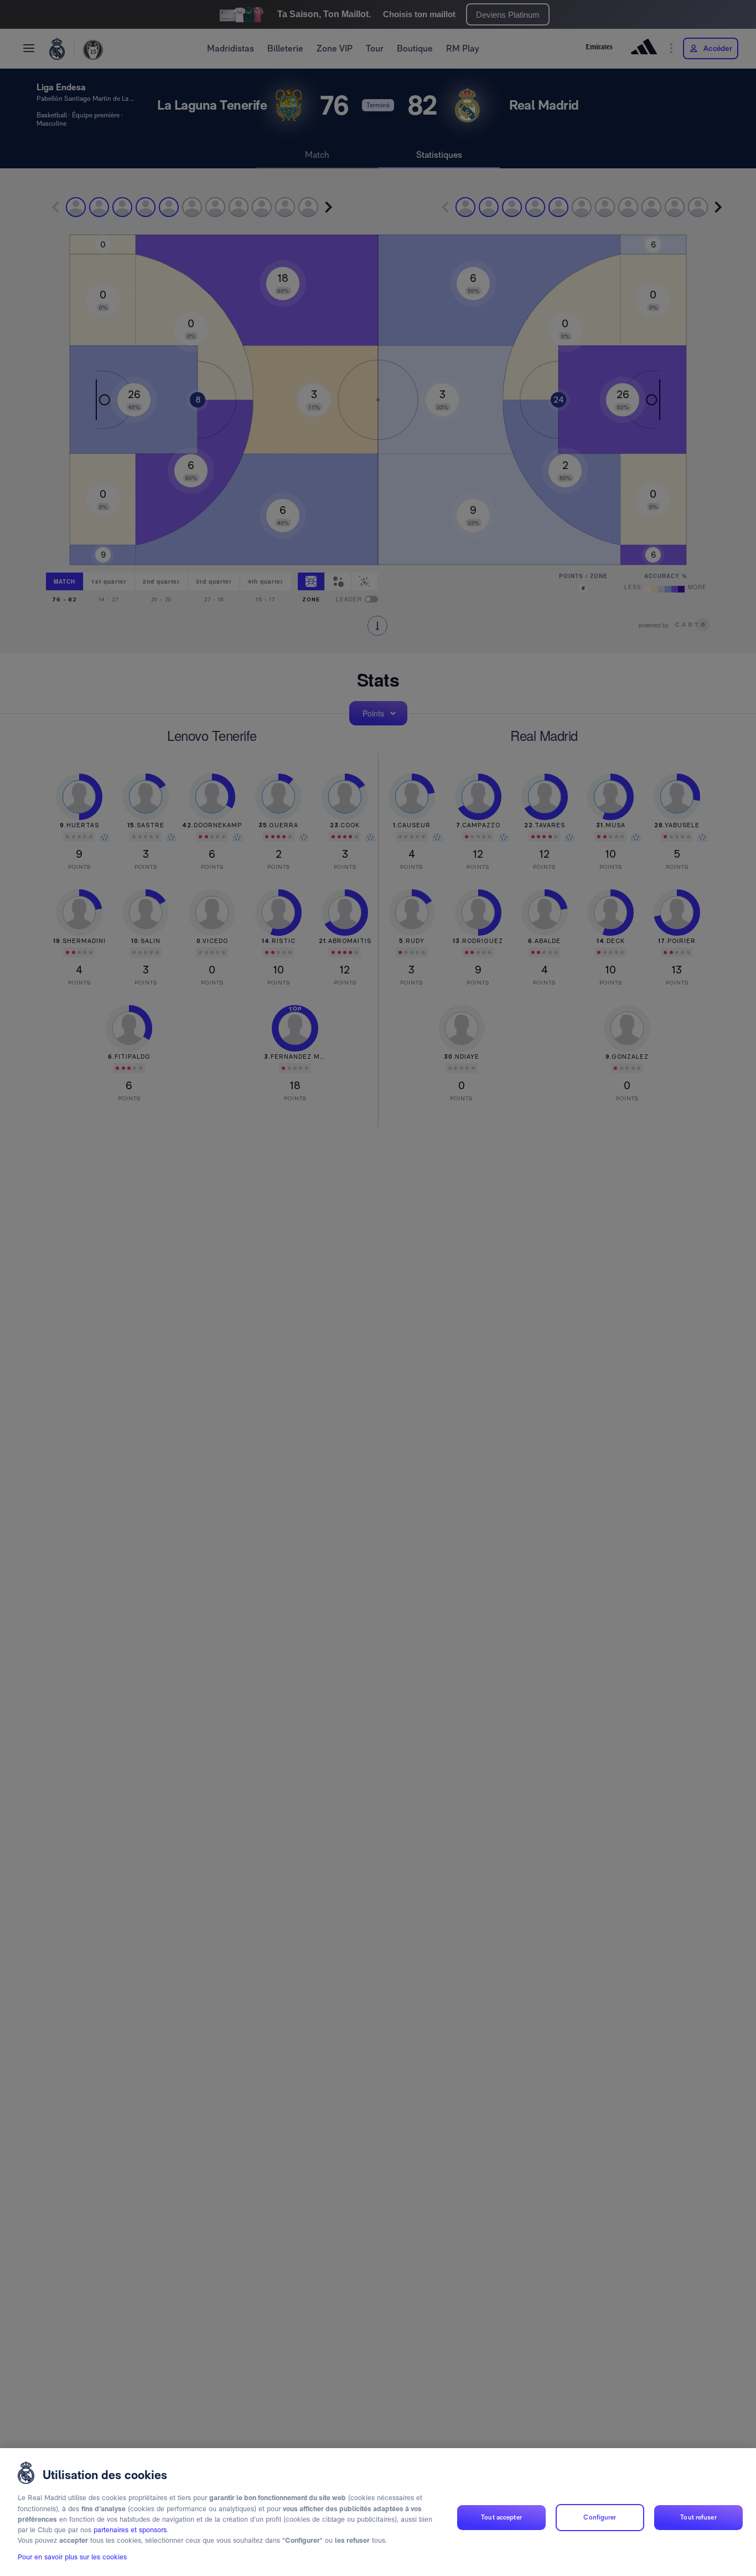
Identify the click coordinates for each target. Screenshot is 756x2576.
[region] (378, 2512)
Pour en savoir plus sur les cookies (72, 2557)
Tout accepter (501, 2517)
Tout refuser (698, 2517)
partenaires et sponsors (130, 2530)
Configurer (600, 2517)
